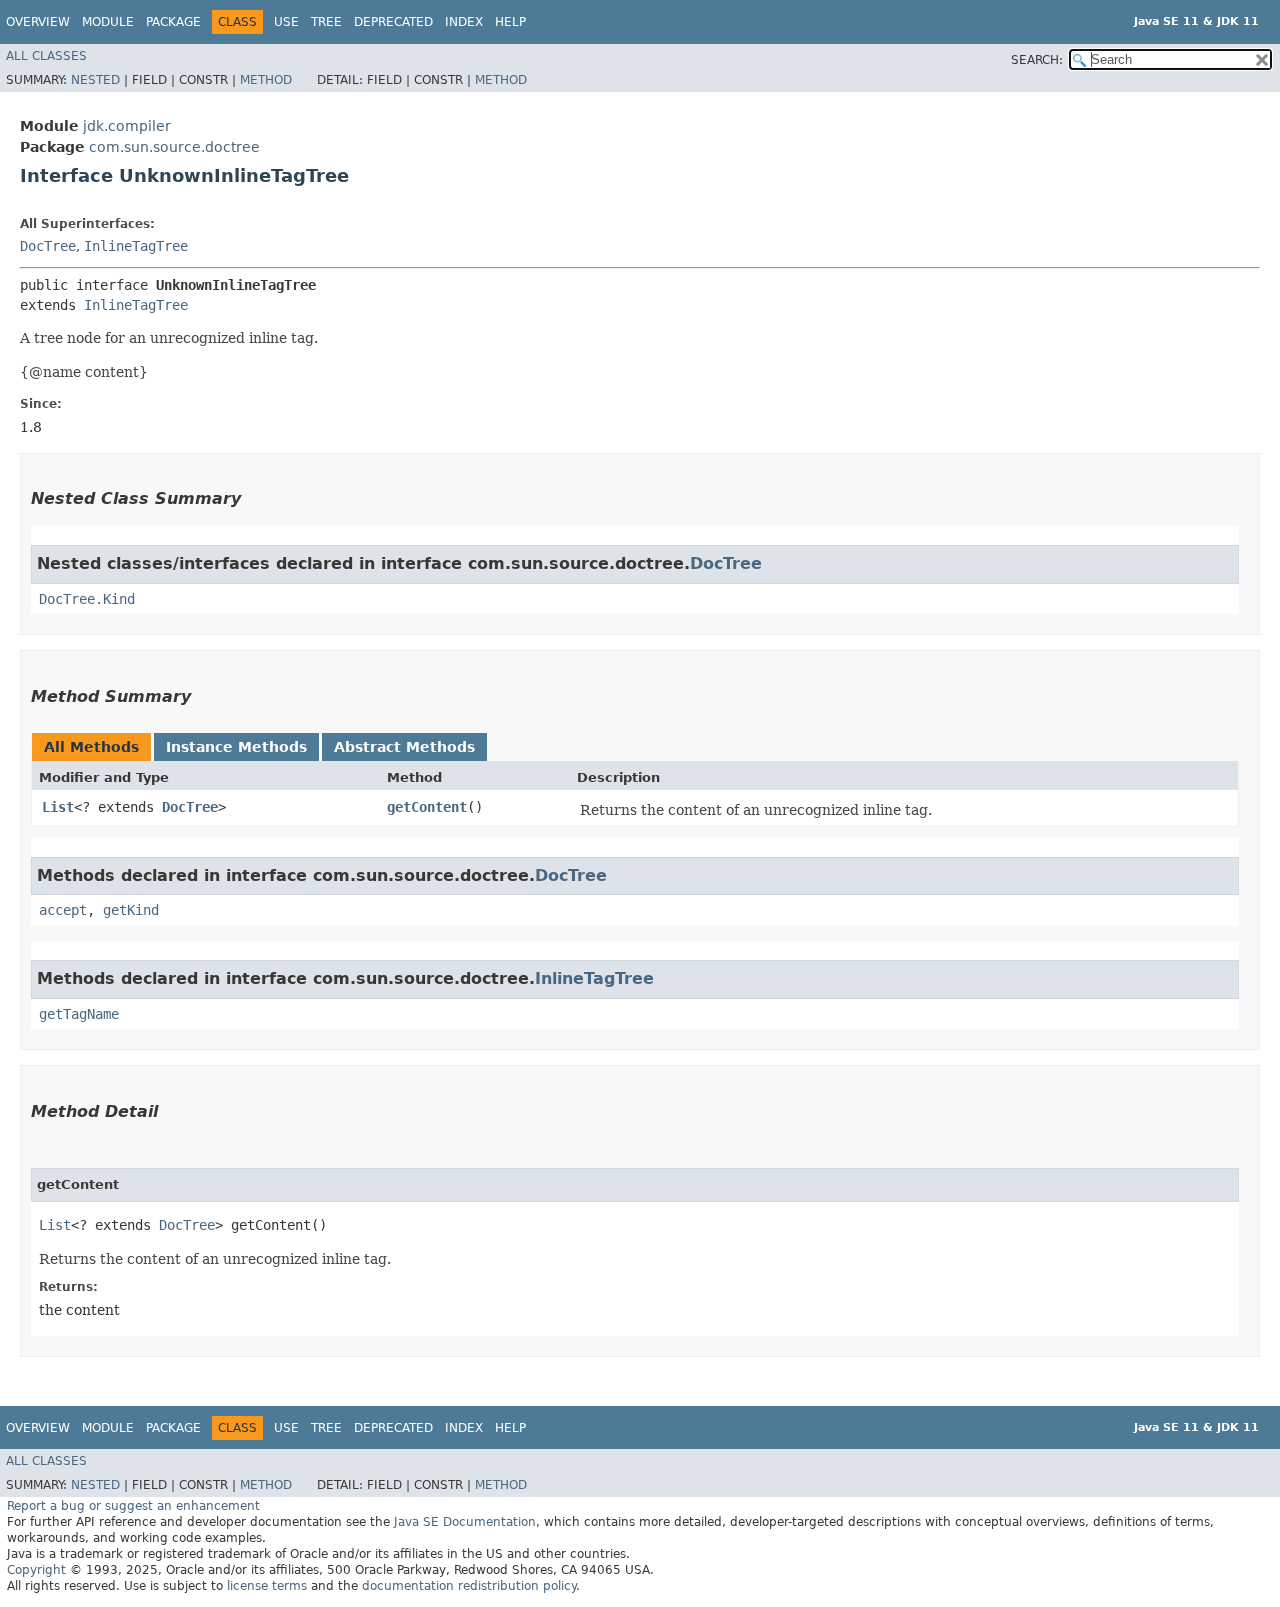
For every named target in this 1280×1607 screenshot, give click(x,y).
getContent (427, 807)
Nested (95, 80)
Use (286, 22)
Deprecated (393, 22)
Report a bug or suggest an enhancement (133, 1506)
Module (108, 22)
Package (173, 22)
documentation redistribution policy (469, 1586)
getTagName (79, 1014)
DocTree (48, 246)
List (58, 807)
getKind (131, 910)
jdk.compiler (127, 126)
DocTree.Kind (87, 599)
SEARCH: (1037, 60)
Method (266, 80)
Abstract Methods (404, 747)
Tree (326, 22)
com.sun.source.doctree (174, 147)
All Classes (46, 56)
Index (464, 22)
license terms (267, 1586)
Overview (38, 22)
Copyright (36, 1570)
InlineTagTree (136, 246)
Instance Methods (236, 747)
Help (510, 22)
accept (63, 910)
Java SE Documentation (465, 1522)
